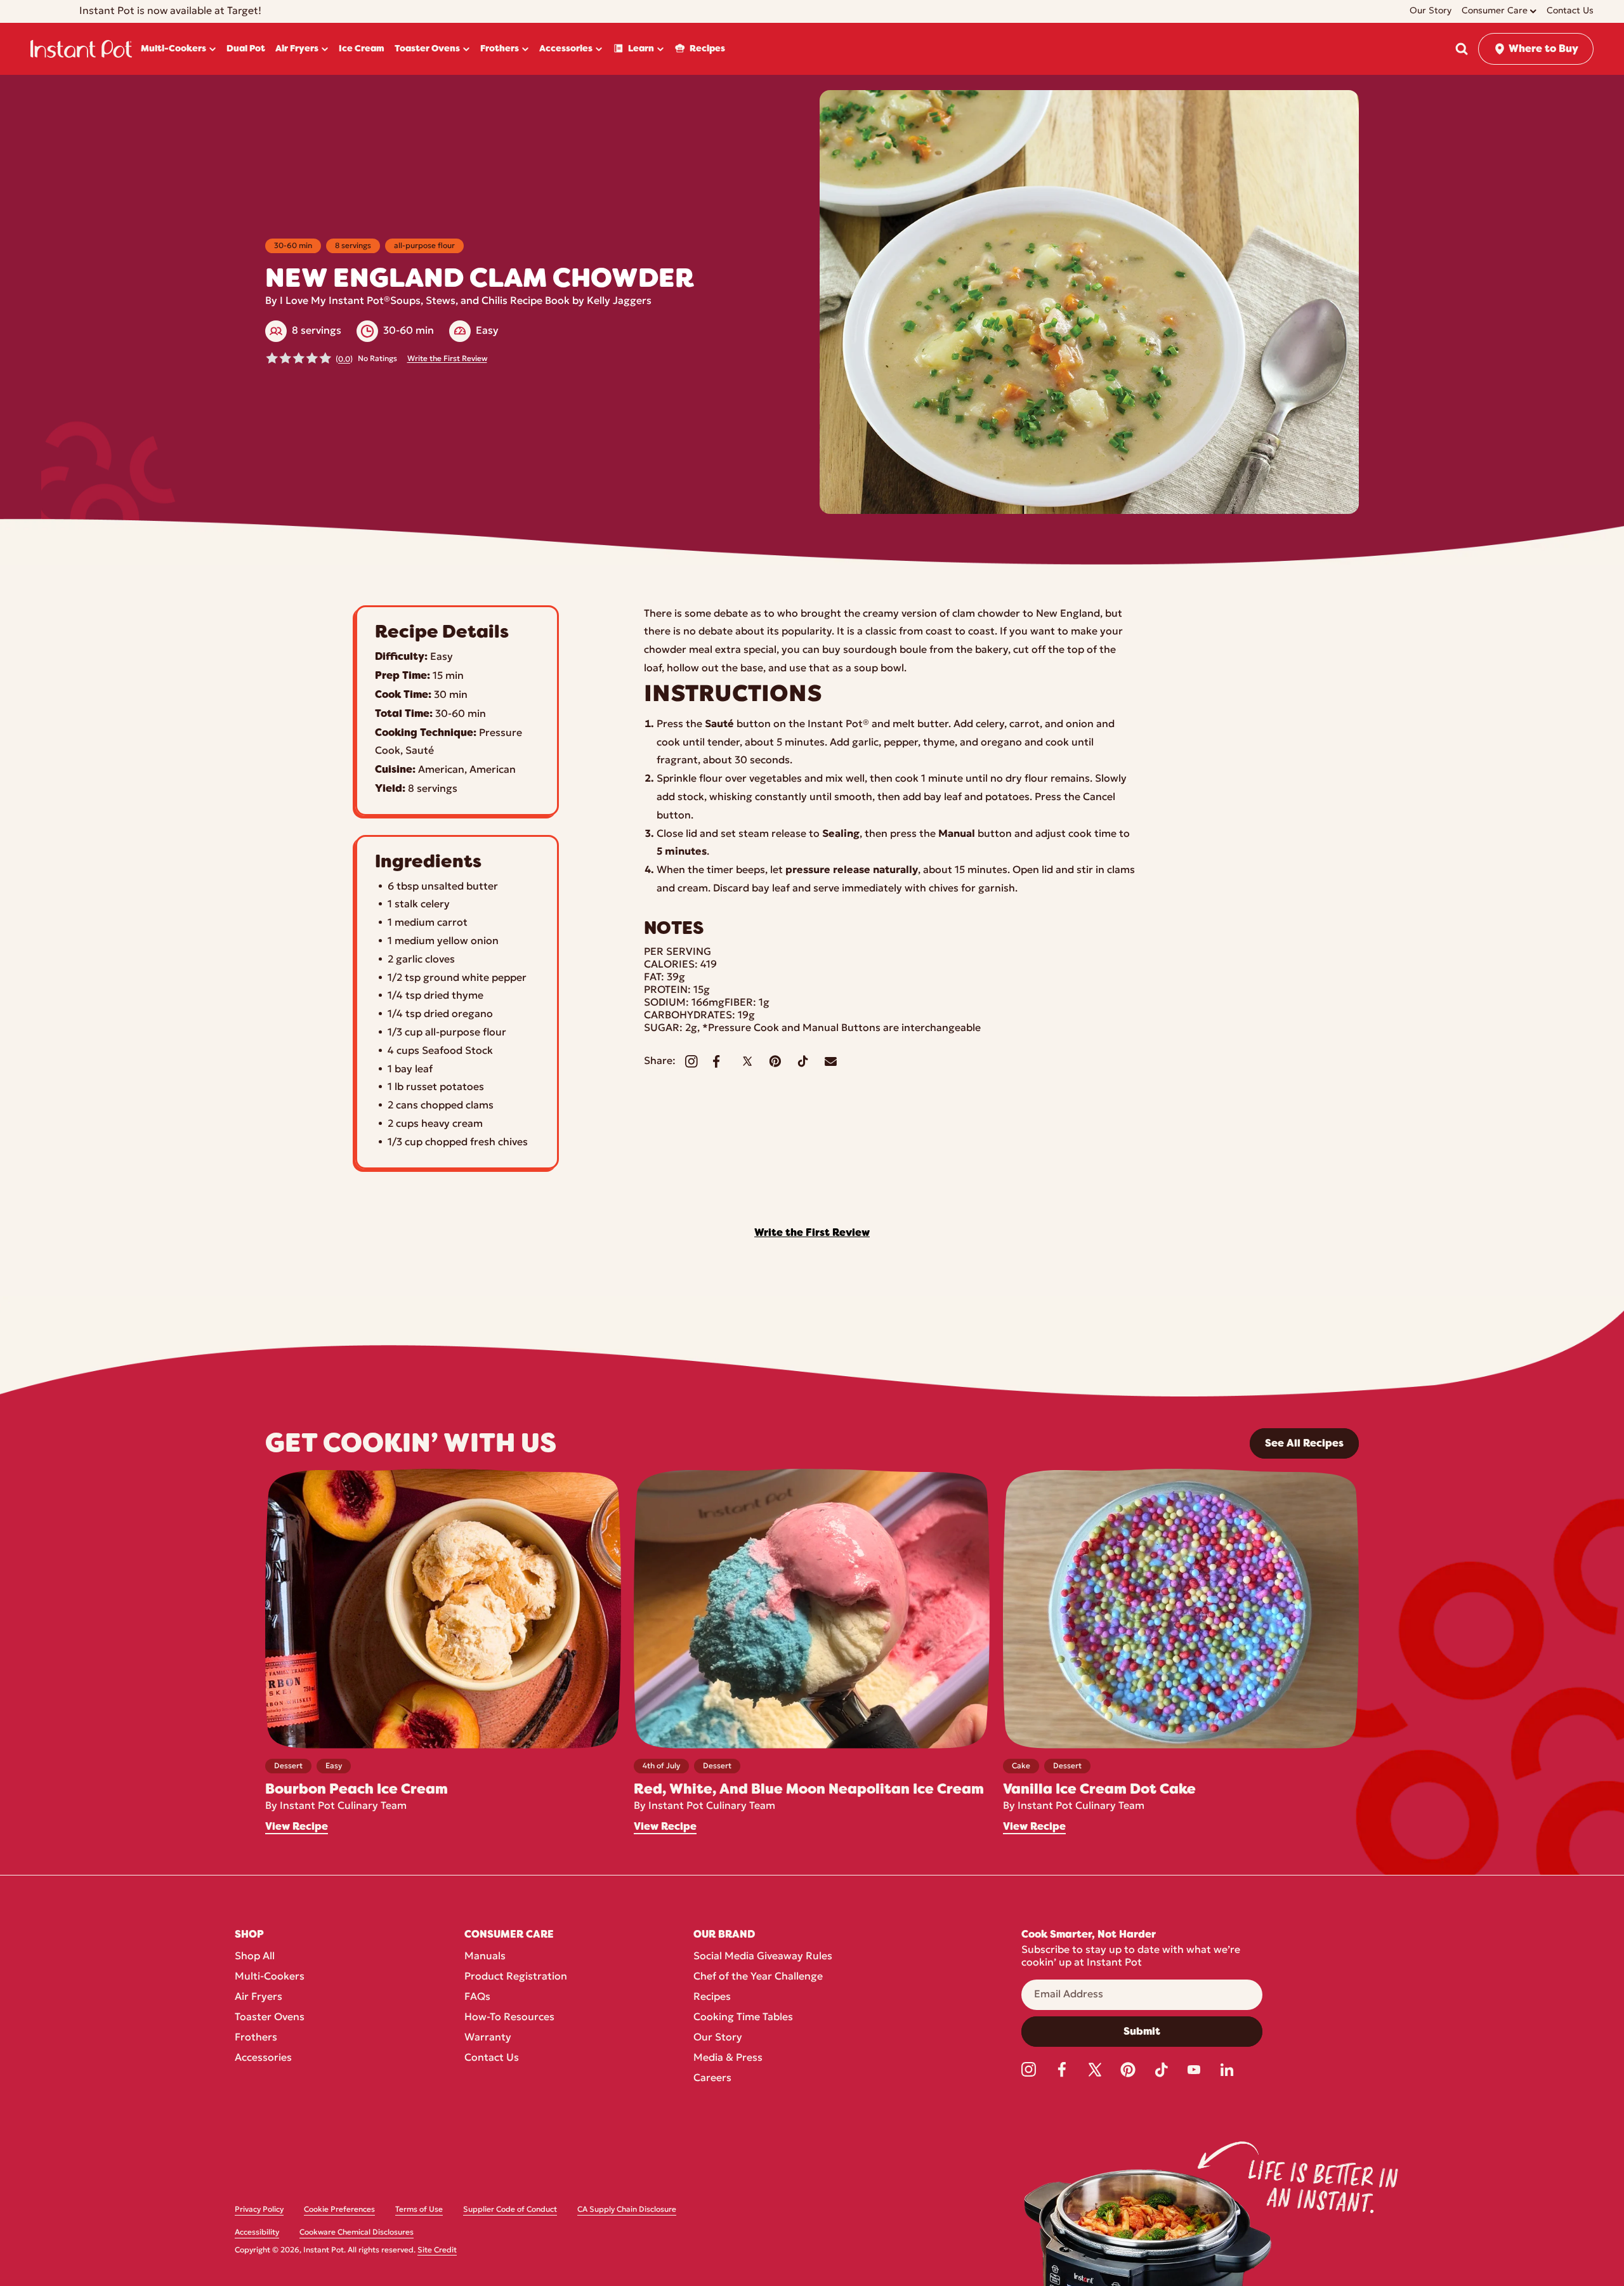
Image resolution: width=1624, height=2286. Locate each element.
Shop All (255, 1957)
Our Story (718, 2038)
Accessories (263, 2058)
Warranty (488, 2038)
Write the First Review (447, 359)
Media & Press (728, 2058)
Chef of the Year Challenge (758, 1977)
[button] (1462, 49)
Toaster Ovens (270, 2018)
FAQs (477, 1997)
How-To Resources (509, 2018)
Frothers (256, 2038)
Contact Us (492, 2058)
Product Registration (516, 1977)
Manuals (485, 1957)
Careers (712, 2079)
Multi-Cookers (270, 1977)
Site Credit (437, 2250)
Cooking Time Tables (743, 2018)
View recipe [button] (297, 1827)
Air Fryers (259, 1997)
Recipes (712, 1997)
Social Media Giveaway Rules (763, 1957)
